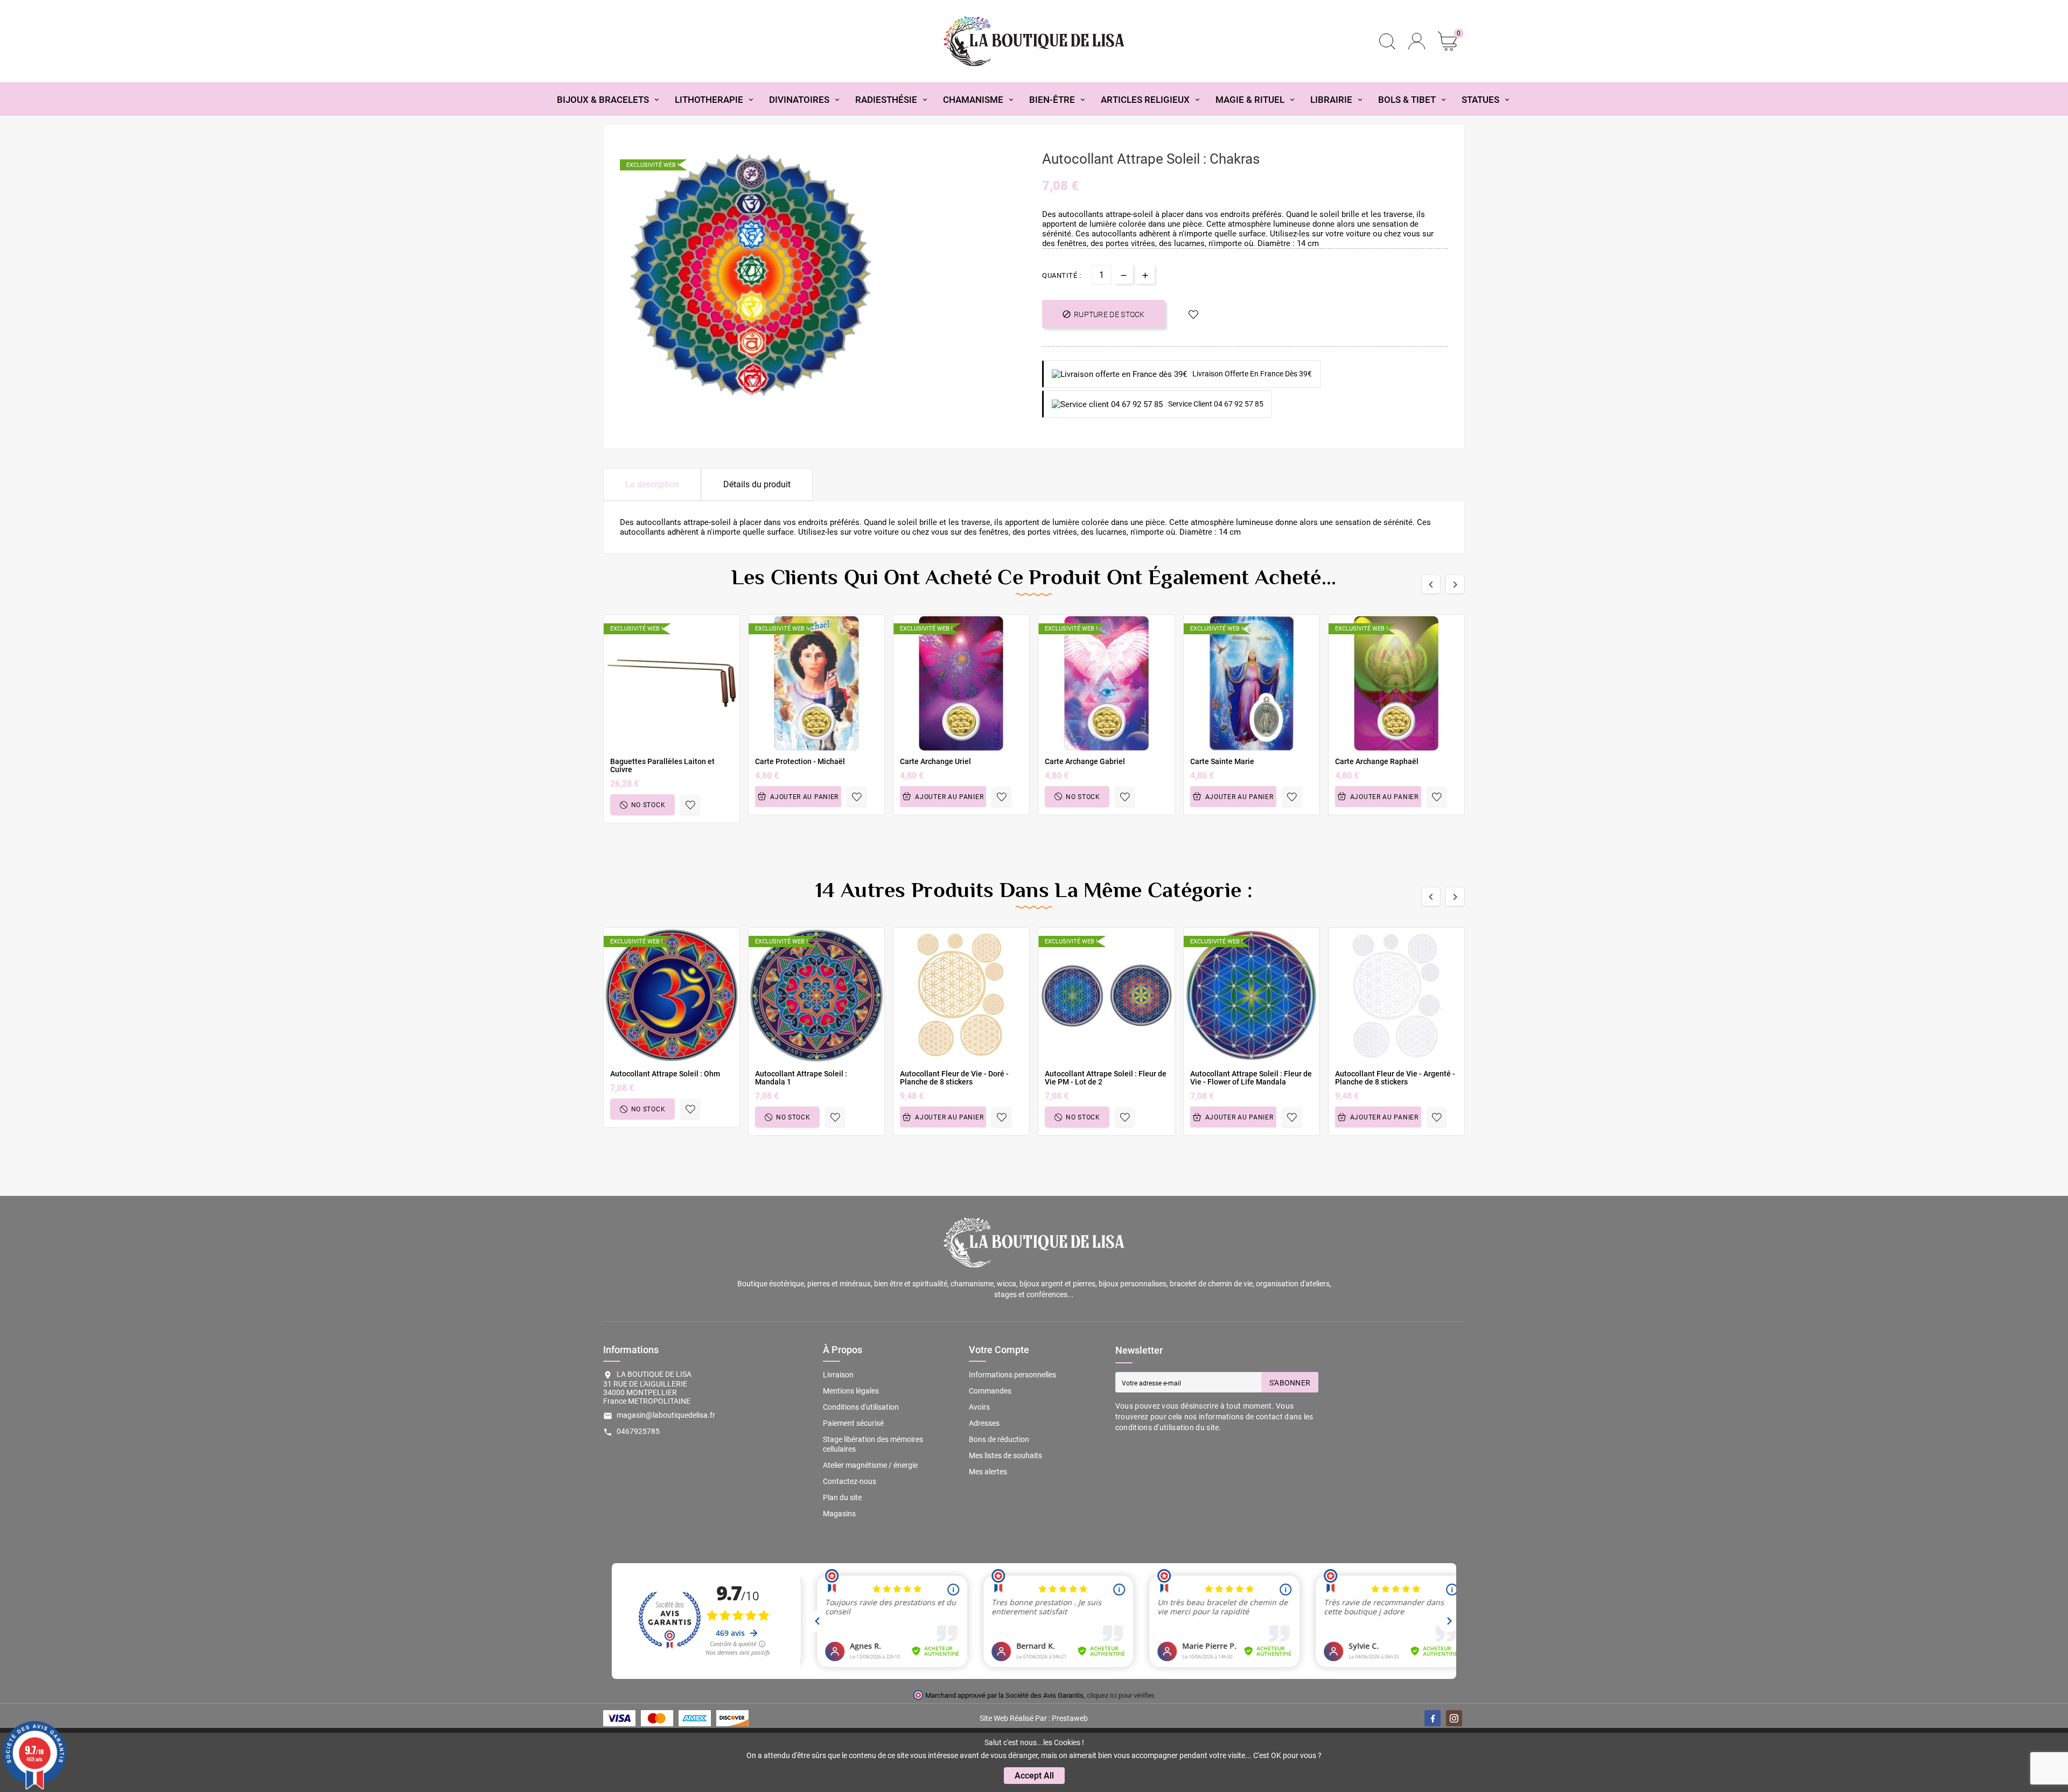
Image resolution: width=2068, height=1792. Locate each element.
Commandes (990, 1391)
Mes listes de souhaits (1005, 1455)
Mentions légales (851, 1391)
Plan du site (842, 1497)
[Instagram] (1454, 1718)
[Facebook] (1433, 1718)
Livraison (838, 1375)
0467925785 (638, 1431)
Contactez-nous (850, 1481)
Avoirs (979, 1407)
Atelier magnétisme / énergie (870, 1465)
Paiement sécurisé (853, 1423)
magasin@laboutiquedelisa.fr (666, 1415)
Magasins (839, 1514)
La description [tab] (652, 484)
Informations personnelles (1012, 1375)
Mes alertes (988, 1472)
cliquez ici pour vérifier (1120, 1695)
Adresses (984, 1423)
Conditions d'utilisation (861, 1407)
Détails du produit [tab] (757, 484)
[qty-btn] (1145, 274)
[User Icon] (1417, 41)
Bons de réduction (999, 1439)
